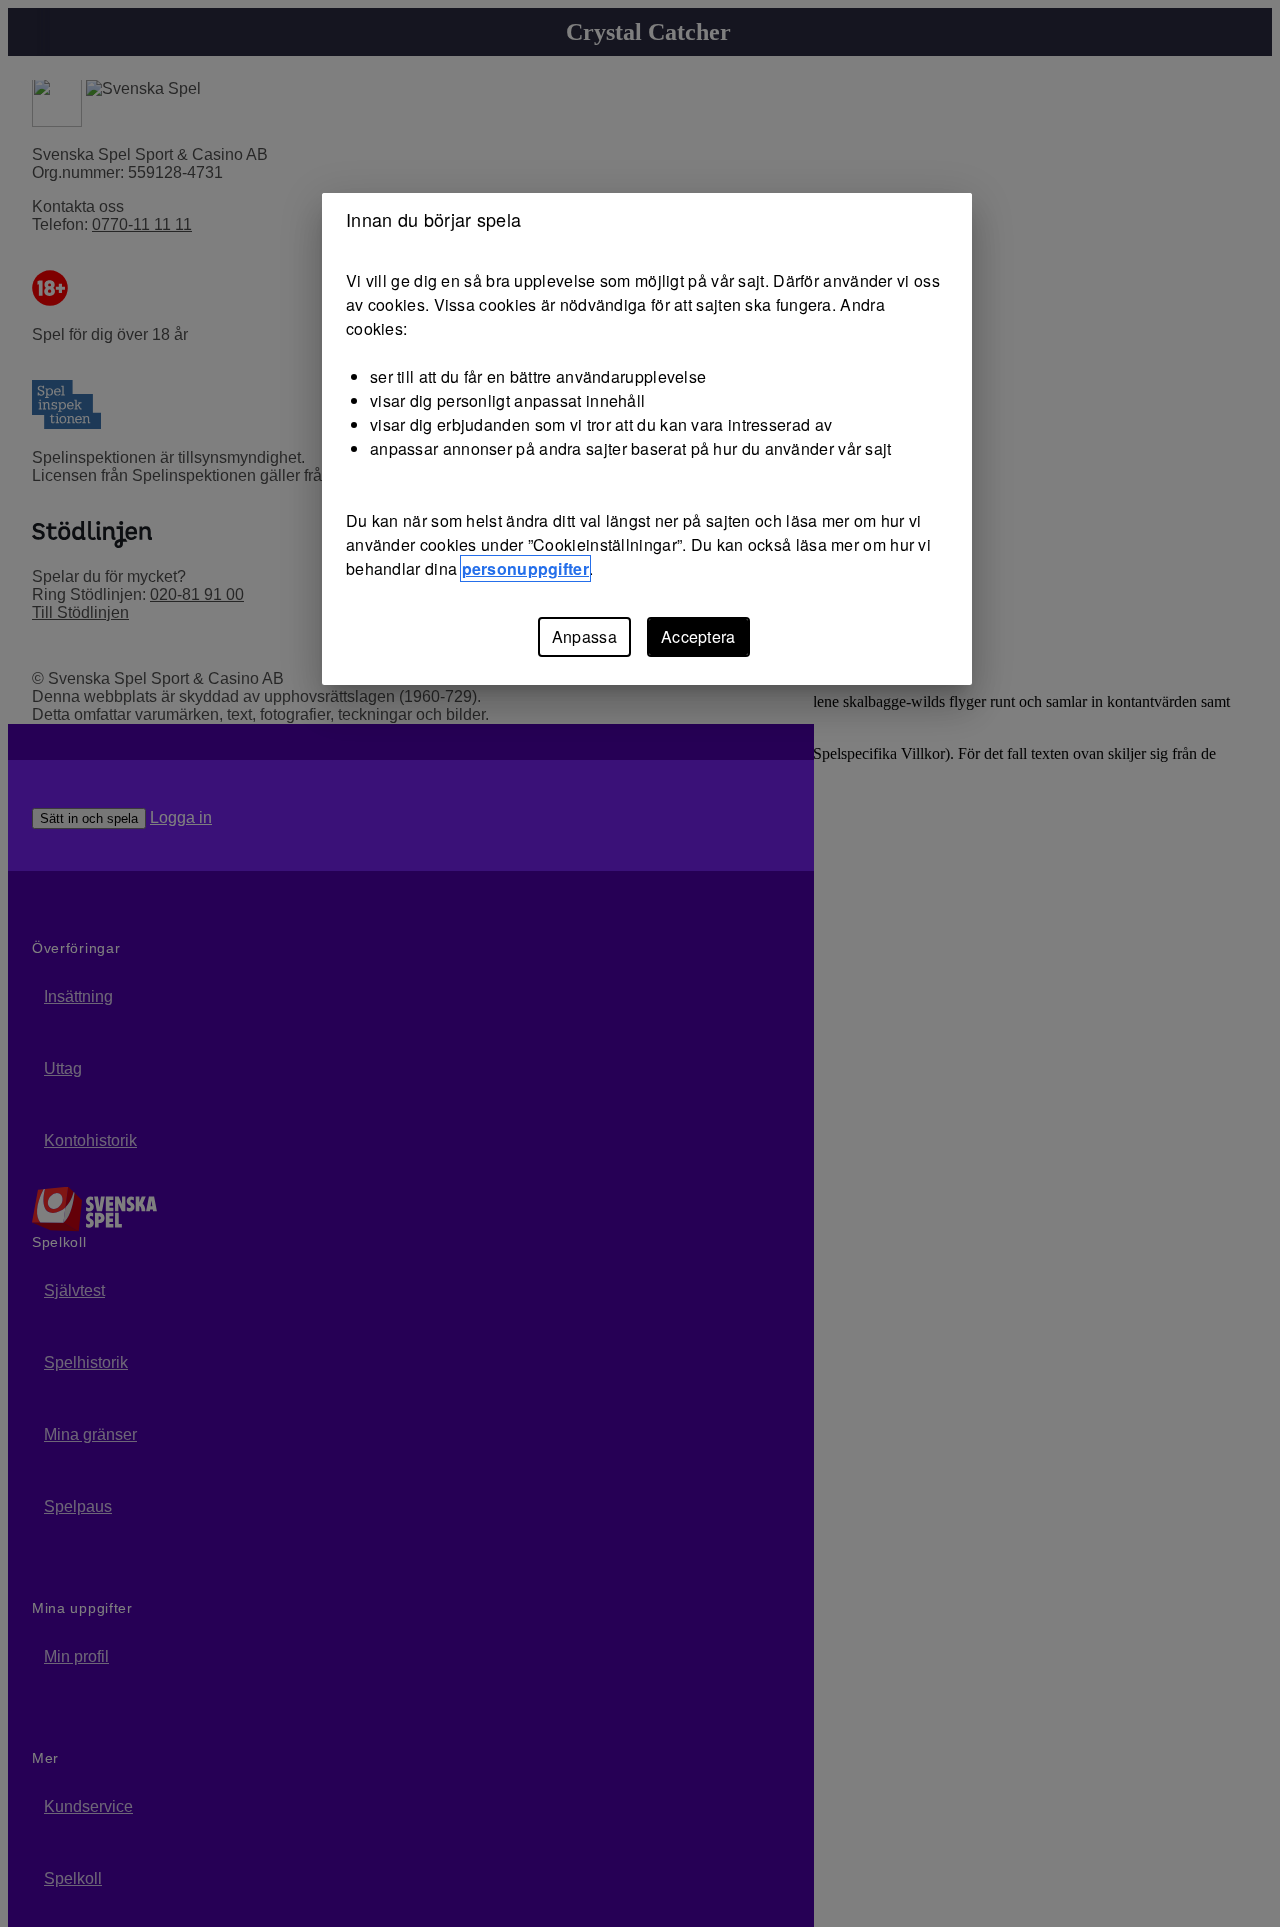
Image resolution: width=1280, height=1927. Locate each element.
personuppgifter (526, 568)
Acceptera (698, 636)
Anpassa (584, 636)
